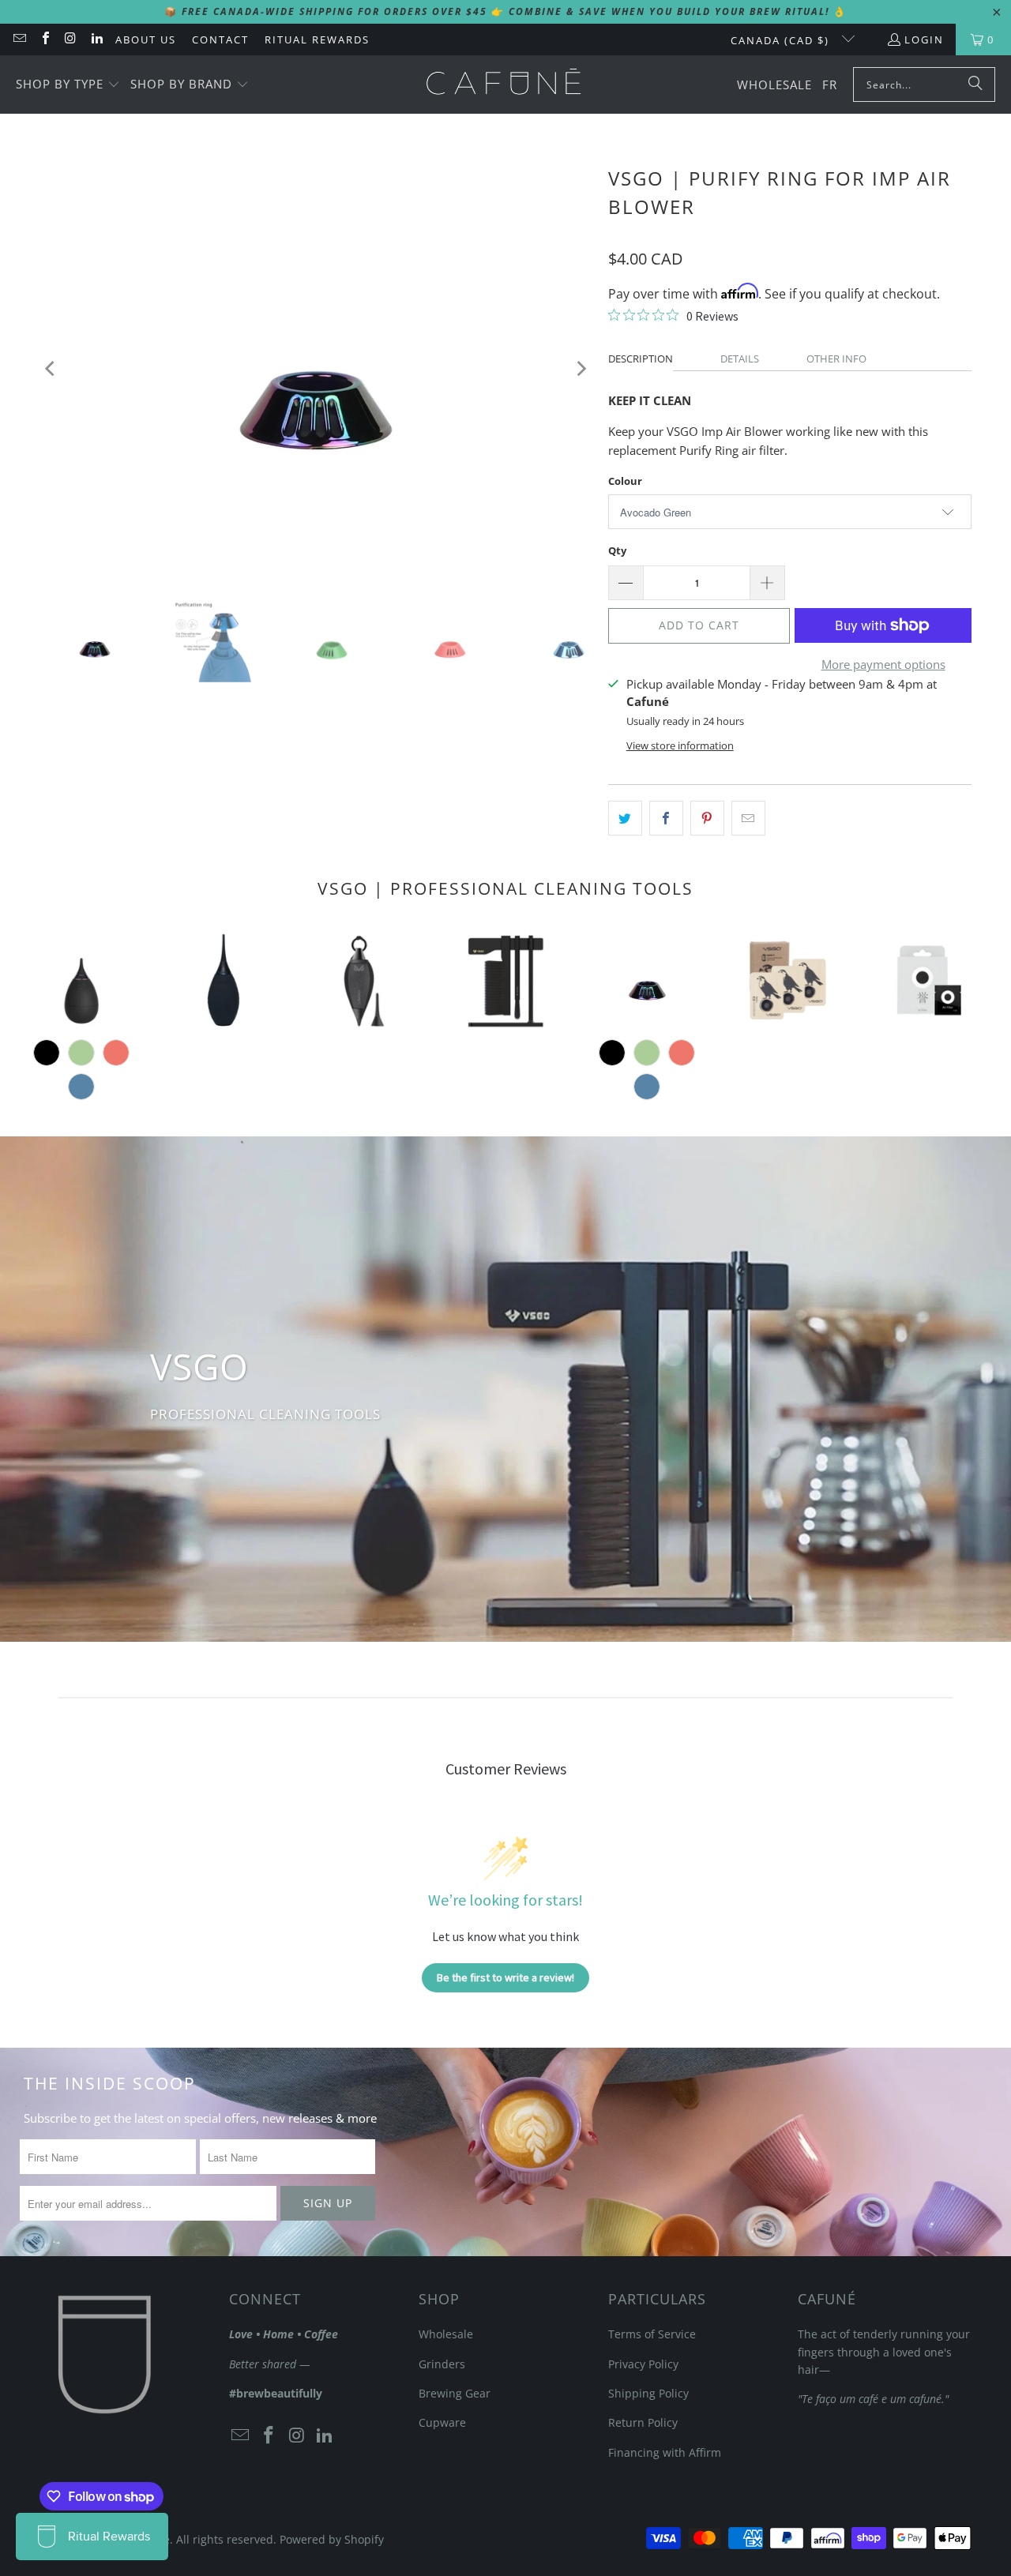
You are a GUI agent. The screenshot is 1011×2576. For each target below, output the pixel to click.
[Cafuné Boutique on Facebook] (44, 39)
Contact (220, 39)
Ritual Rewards (317, 39)
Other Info (836, 359)
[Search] (975, 84)
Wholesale (446, 2334)
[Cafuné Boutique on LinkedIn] (96, 39)
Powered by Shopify (332, 2539)
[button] (68, 85)
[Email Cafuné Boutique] (19, 39)
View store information (680, 745)
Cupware (442, 2422)
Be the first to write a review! (505, 1977)
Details (740, 359)
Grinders (442, 2364)
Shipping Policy (648, 2393)
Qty (617, 550)
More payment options (883, 664)
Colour (625, 481)
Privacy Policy (643, 2364)
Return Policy (643, 2422)
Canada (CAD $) (782, 40)
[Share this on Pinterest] (707, 818)
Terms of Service (652, 2334)
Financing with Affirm (665, 2452)
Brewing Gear (455, 2393)
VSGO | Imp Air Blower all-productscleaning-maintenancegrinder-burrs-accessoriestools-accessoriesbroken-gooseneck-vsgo (82, 980)
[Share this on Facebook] (666, 818)
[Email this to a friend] (748, 818)
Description (641, 359)
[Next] (581, 368)
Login (924, 39)
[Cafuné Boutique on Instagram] (70, 39)
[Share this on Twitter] (625, 818)
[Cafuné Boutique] (504, 84)
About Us (146, 39)
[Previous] (51, 368)
